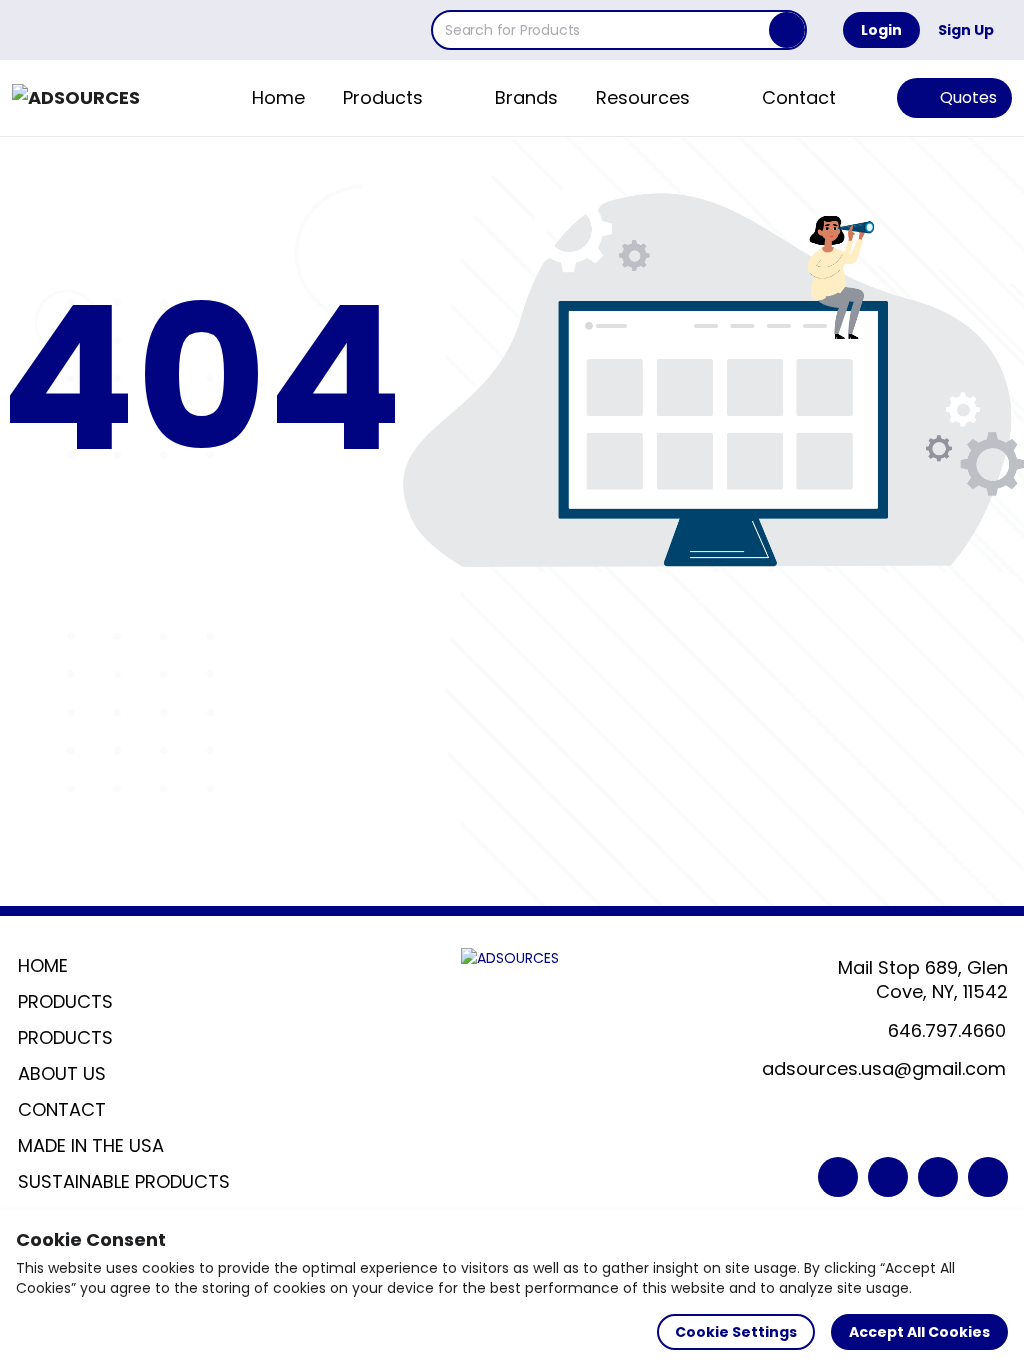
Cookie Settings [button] (736, 1332)
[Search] (787, 30)
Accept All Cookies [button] (919, 1332)
